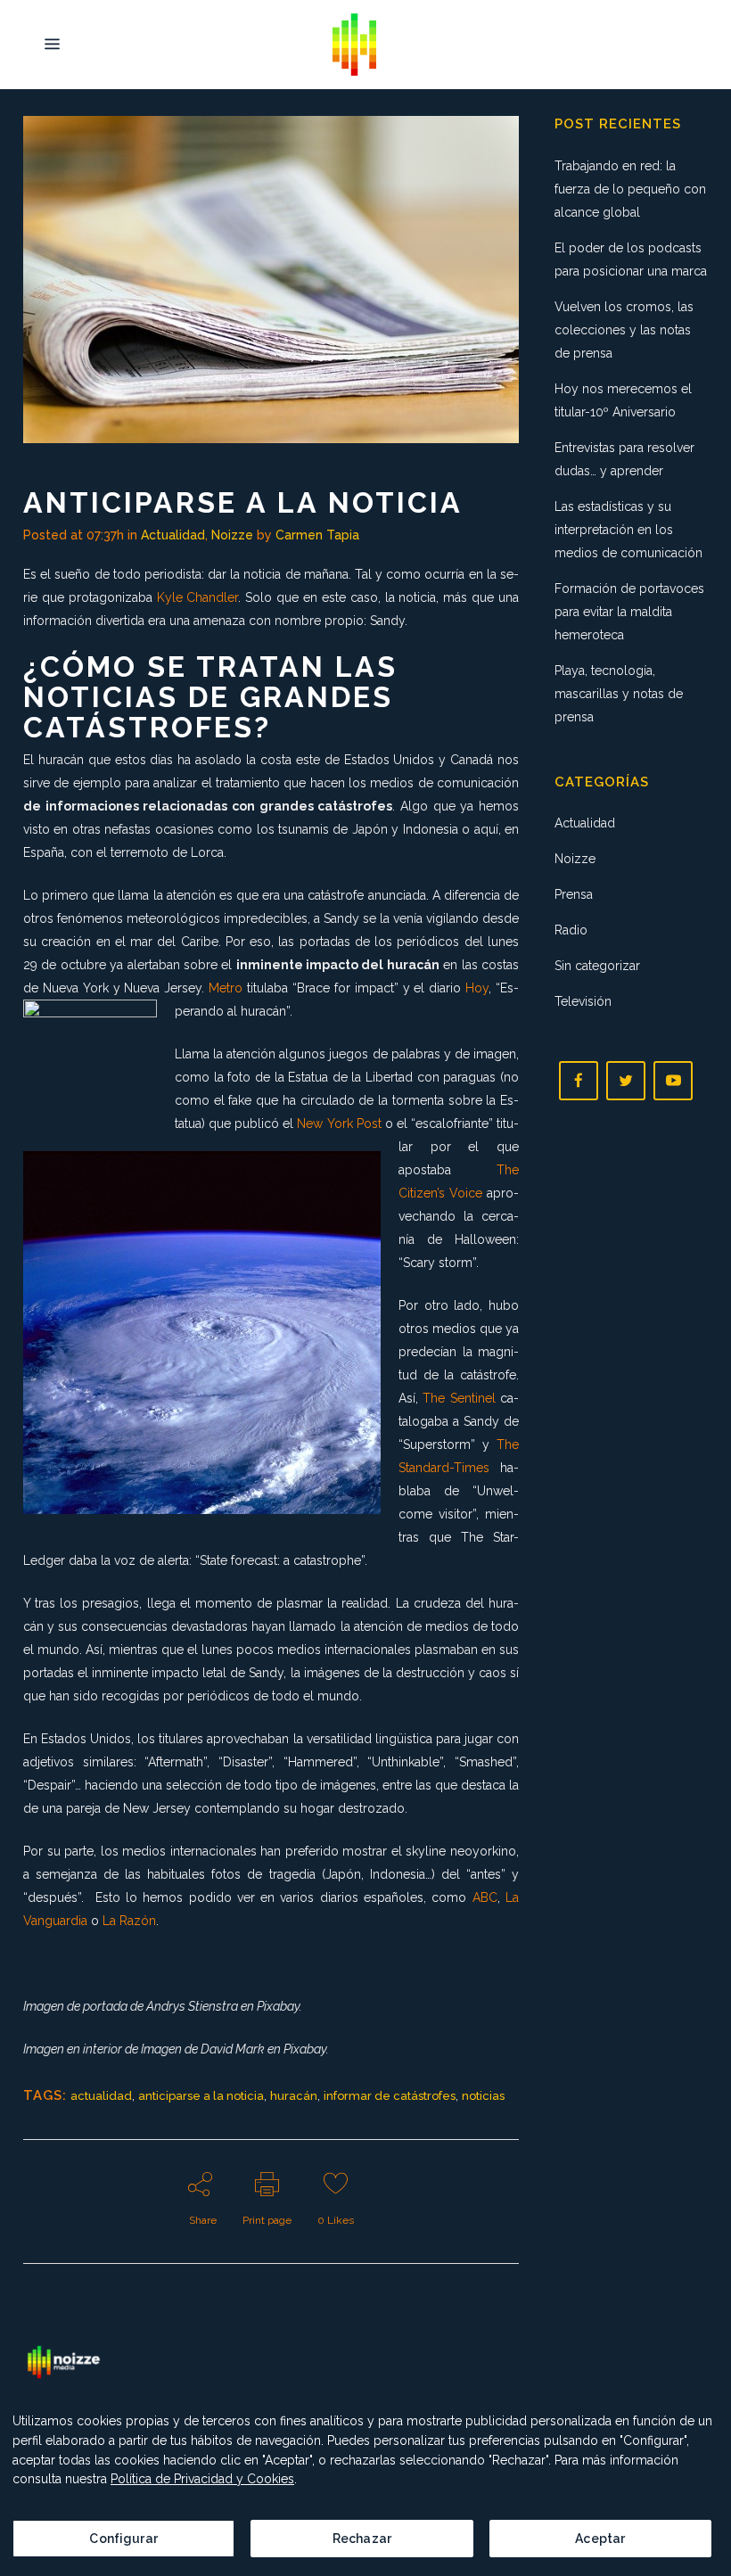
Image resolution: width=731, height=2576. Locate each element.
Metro (226, 988)
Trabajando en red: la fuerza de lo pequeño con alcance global (630, 189)
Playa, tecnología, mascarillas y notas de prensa (619, 694)
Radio (571, 930)
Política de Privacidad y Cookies (202, 2479)
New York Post (339, 1123)
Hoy (477, 988)
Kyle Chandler (198, 597)
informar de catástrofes (390, 2096)
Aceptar (600, 2539)
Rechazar (362, 2539)
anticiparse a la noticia (201, 2096)
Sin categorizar (597, 966)
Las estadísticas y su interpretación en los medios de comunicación (628, 530)
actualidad (101, 2096)
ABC (485, 1897)
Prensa (574, 894)
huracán (294, 2096)
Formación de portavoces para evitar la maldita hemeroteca (629, 612)
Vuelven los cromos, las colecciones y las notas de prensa (624, 330)
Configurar (123, 2539)
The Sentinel (459, 1398)
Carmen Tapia (317, 535)
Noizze (232, 535)
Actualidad (173, 535)
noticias (483, 2096)
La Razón (129, 1921)
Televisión (583, 1001)
